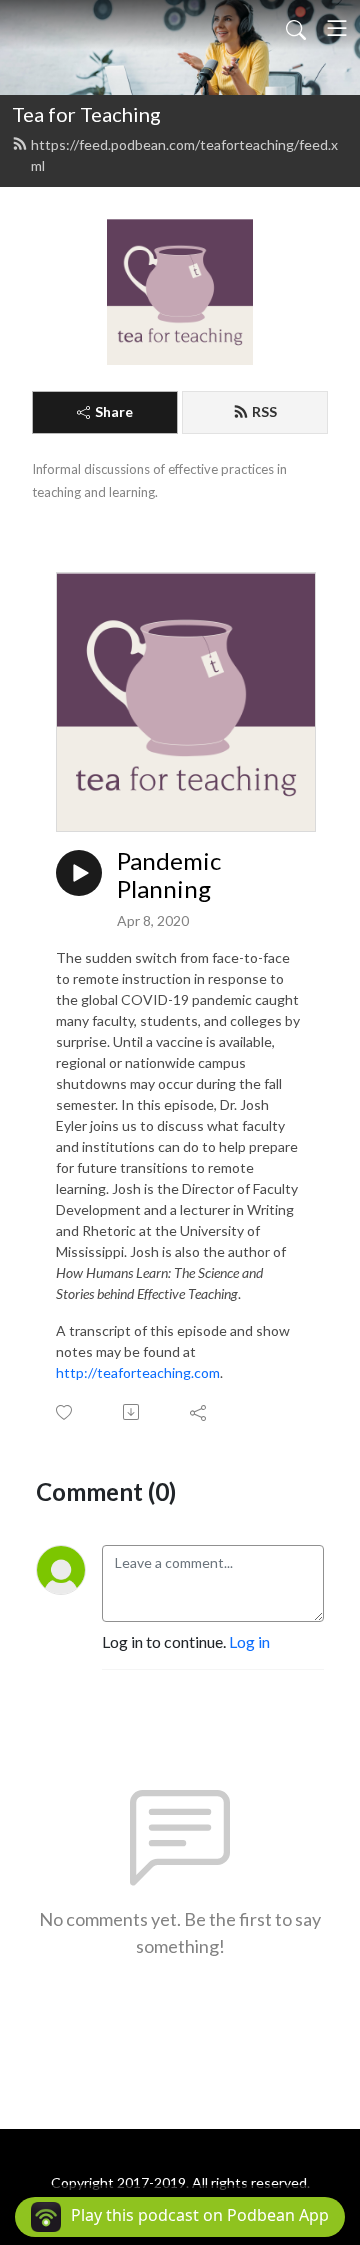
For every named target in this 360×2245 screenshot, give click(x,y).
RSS (264, 411)
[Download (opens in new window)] (132, 1412)
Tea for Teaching (86, 114)
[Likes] (65, 1412)
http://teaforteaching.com (138, 1372)
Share (114, 411)
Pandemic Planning (169, 875)
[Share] (199, 1412)
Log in (249, 1641)
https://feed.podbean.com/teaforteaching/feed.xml (184, 155)
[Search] (296, 28)
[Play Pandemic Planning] (79, 873)
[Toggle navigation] (337, 28)
